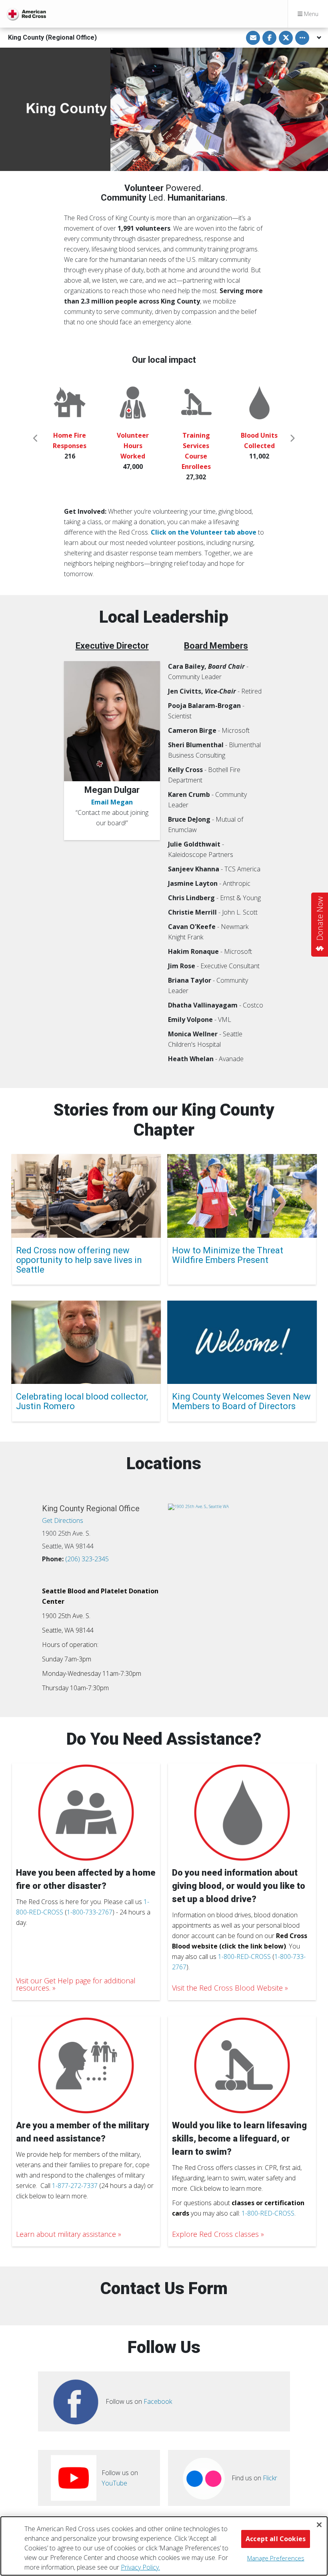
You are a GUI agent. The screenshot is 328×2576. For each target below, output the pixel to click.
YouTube (114, 2483)
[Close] (319, 2525)
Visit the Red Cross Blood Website (227, 1988)
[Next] (292, 438)
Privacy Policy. (140, 2567)
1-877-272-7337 (75, 2186)
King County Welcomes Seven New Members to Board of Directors (241, 1401)
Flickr (270, 2478)
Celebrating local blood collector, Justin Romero (82, 1401)
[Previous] (36, 438)
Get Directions (63, 1520)
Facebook (158, 2401)
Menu (310, 14)
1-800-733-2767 (90, 1912)
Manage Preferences (276, 2558)
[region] (164, 2546)
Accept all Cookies (276, 2539)
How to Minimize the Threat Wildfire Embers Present (228, 1255)
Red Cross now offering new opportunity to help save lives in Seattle (79, 1260)
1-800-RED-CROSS (244, 1957)
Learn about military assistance (66, 2234)
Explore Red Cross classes (215, 2234)
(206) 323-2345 (87, 1559)
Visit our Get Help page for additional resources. (76, 1984)
